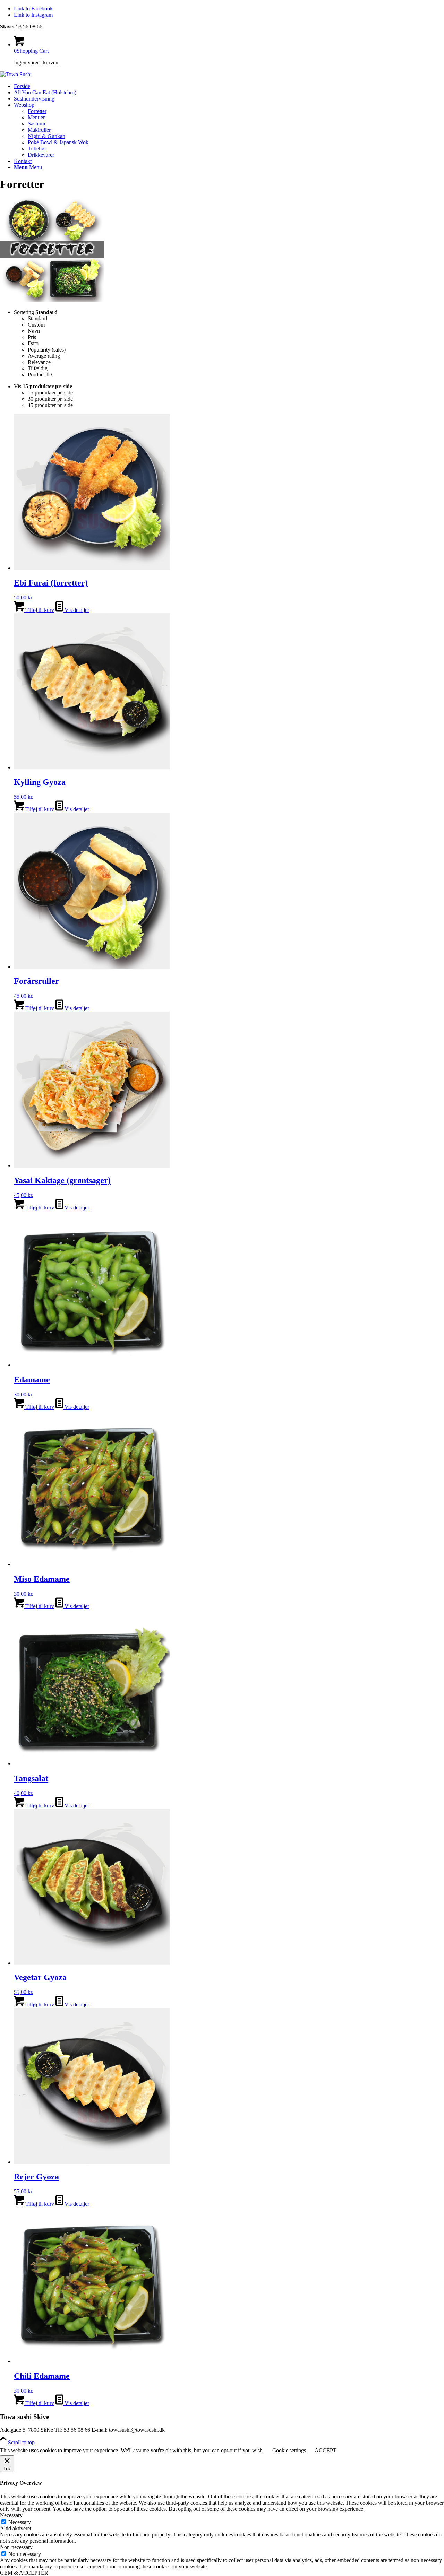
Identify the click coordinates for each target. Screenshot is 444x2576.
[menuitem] (229, 86)
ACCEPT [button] (326, 2450)
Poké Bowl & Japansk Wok (58, 142)
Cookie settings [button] (289, 2450)
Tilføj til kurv (39, 610)
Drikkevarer (41, 155)
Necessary (20, 2522)
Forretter (37, 111)
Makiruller (39, 130)
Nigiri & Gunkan (46, 136)
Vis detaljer (76, 610)
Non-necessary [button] (16, 2547)
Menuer (36, 117)
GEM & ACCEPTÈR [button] (24, 2573)
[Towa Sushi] (16, 74)
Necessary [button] (11, 2515)
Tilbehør (37, 149)
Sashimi (36, 124)
